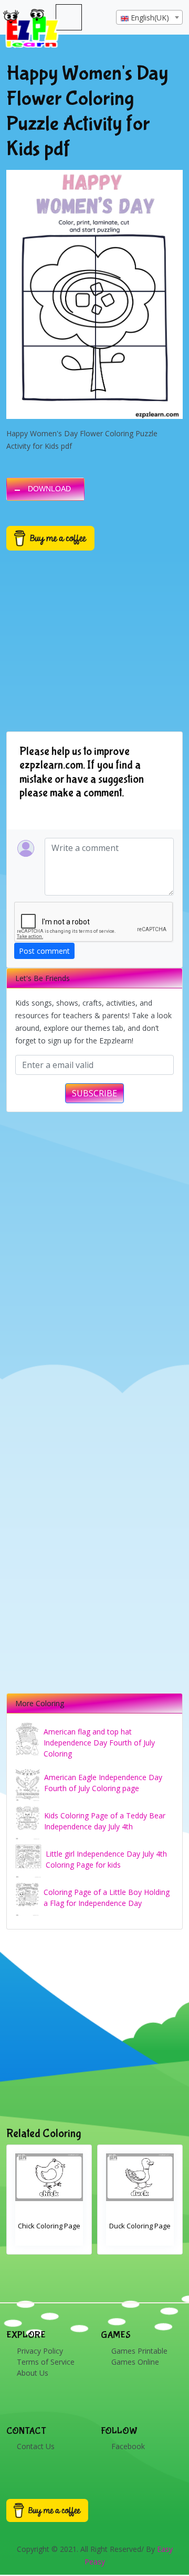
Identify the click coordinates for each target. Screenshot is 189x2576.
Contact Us (36, 2446)
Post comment (44, 951)
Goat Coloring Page (140, 2226)
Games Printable (139, 2351)
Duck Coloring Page (49, 2226)
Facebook (128, 2446)
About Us (33, 2373)
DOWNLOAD (49, 489)
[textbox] (149, 18)
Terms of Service (46, 2362)
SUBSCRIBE (94, 1093)
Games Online (135, 2362)
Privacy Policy (40, 2351)
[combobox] (149, 17)
